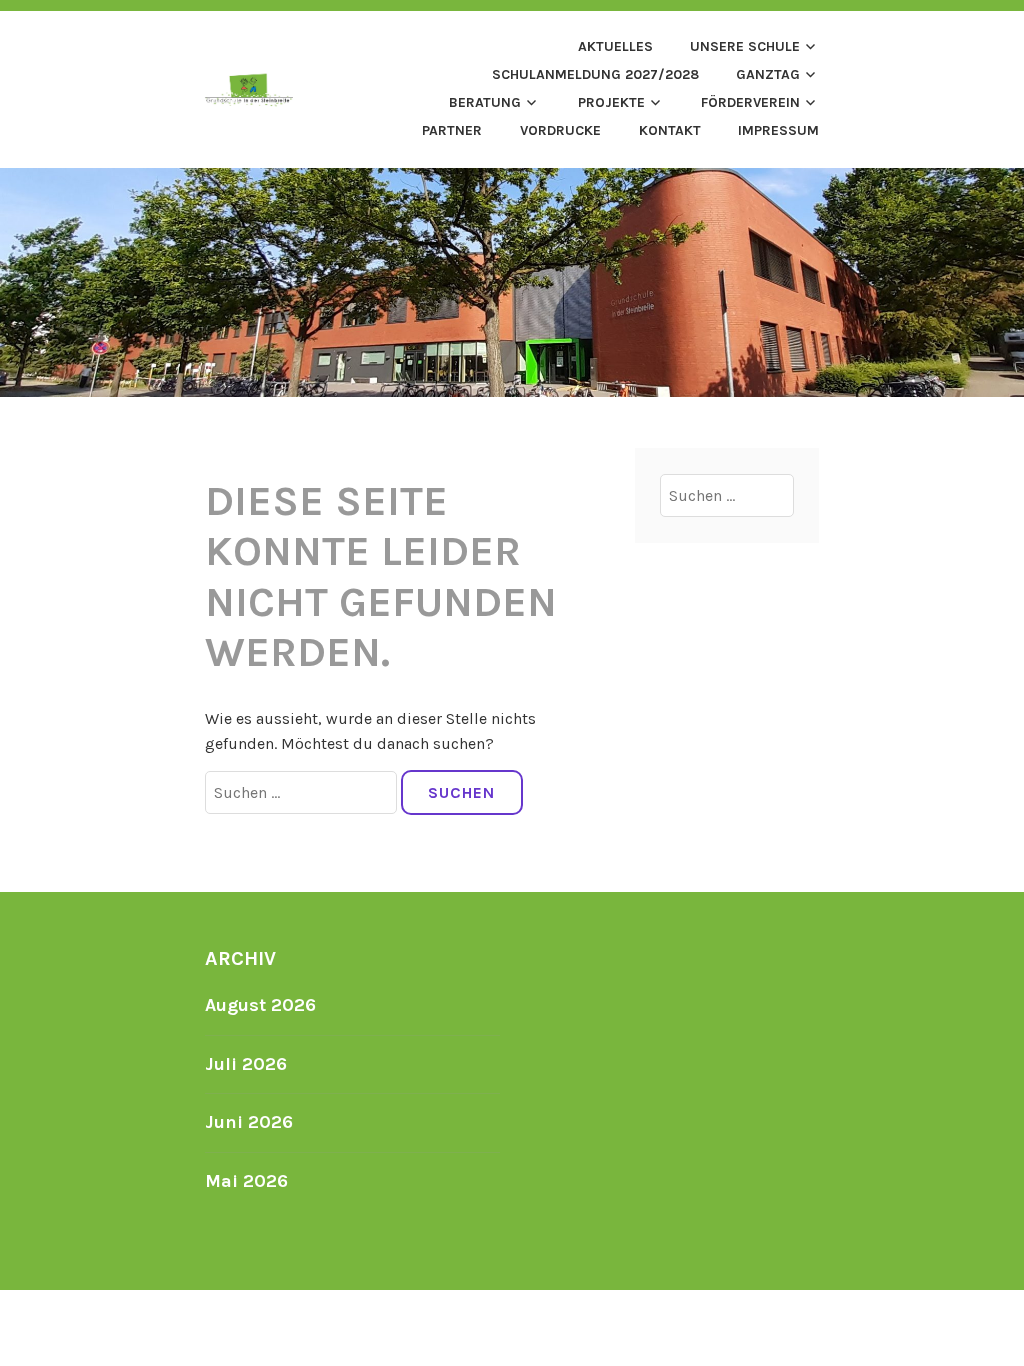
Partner (452, 130)
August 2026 (260, 1005)
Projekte (611, 102)
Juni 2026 (249, 1122)
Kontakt (670, 130)
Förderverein (750, 102)
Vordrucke (560, 130)
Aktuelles (615, 46)
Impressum (778, 130)
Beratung (485, 102)
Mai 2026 (246, 1181)
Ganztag (768, 74)
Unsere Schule (745, 46)
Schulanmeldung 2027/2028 (595, 74)
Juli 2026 (246, 1064)
